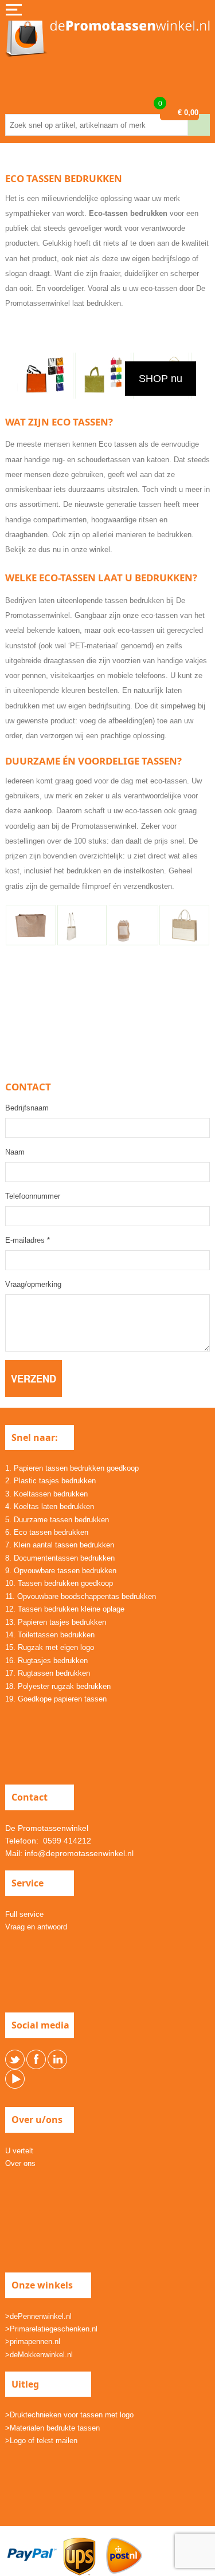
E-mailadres (28, 1240)
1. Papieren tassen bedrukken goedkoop (72, 1468)
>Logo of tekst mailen (41, 2441)
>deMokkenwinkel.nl (39, 2355)
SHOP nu (161, 379)
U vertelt (19, 2151)
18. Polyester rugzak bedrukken (58, 1686)
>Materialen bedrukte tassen (52, 2428)
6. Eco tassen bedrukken (47, 1532)
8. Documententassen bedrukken (60, 1558)
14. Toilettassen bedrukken (50, 1635)
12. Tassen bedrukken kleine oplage (65, 1609)
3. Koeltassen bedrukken (46, 1494)
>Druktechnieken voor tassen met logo (69, 2415)
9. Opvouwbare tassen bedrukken (61, 1571)
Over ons (20, 2163)
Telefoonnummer (33, 1196)
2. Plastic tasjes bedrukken (50, 1481)
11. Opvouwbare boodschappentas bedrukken (81, 1596)
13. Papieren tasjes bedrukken (56, 1622)
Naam (15, 1152)
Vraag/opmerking (33, 1284)
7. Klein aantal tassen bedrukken (60, 1545)
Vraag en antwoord (36, 1927)
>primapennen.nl (33, 2341)
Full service (24, 1914)
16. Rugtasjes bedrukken (46, 1661)
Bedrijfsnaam (27, 1108)
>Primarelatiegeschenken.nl (51, 2329)
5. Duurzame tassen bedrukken (57, 1520)
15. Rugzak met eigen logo (50, 1647)
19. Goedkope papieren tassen (56, 1699)
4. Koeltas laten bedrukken (50, 1506)
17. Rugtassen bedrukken (48, 1673)
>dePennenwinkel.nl (38, 2316)
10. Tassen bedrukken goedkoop (59, 1583)
